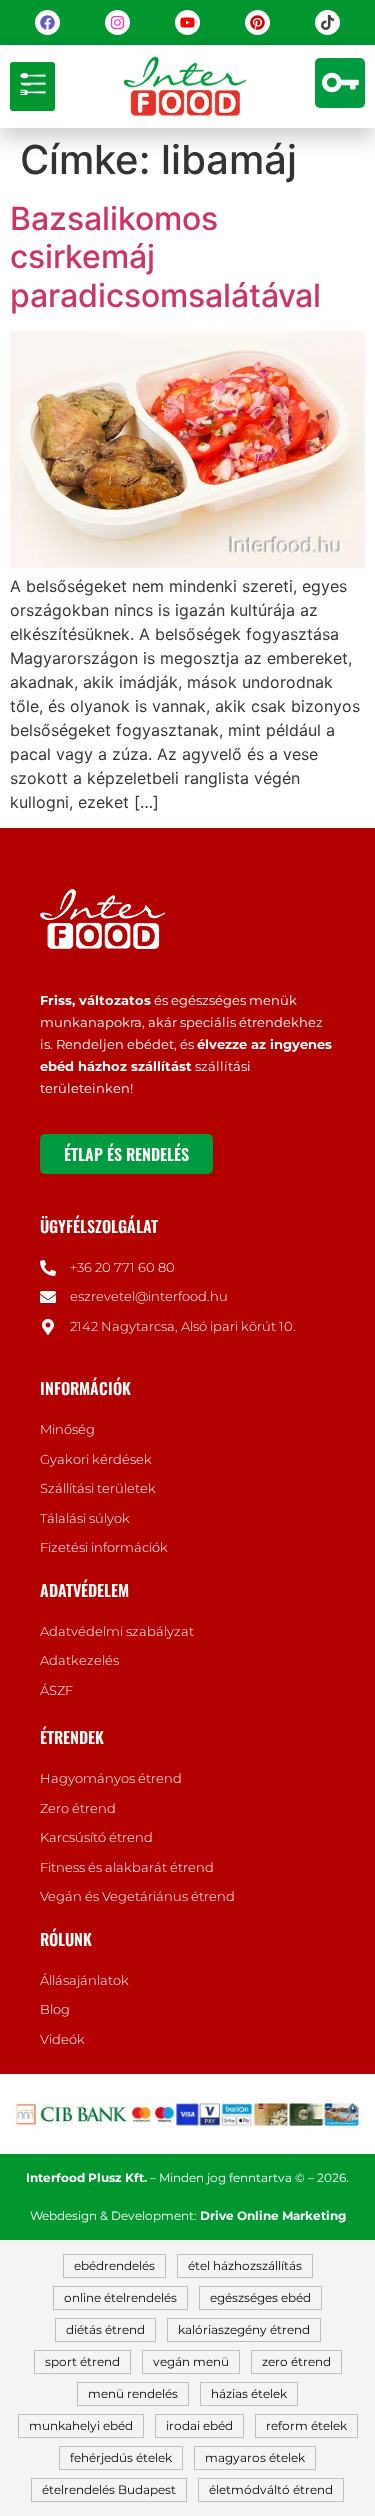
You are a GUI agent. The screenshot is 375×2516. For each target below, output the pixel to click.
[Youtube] (187, 22)
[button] (32, 86)
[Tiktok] (327, 22)
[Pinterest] (257, 22)
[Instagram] (117, 22)
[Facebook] (47, 22)
